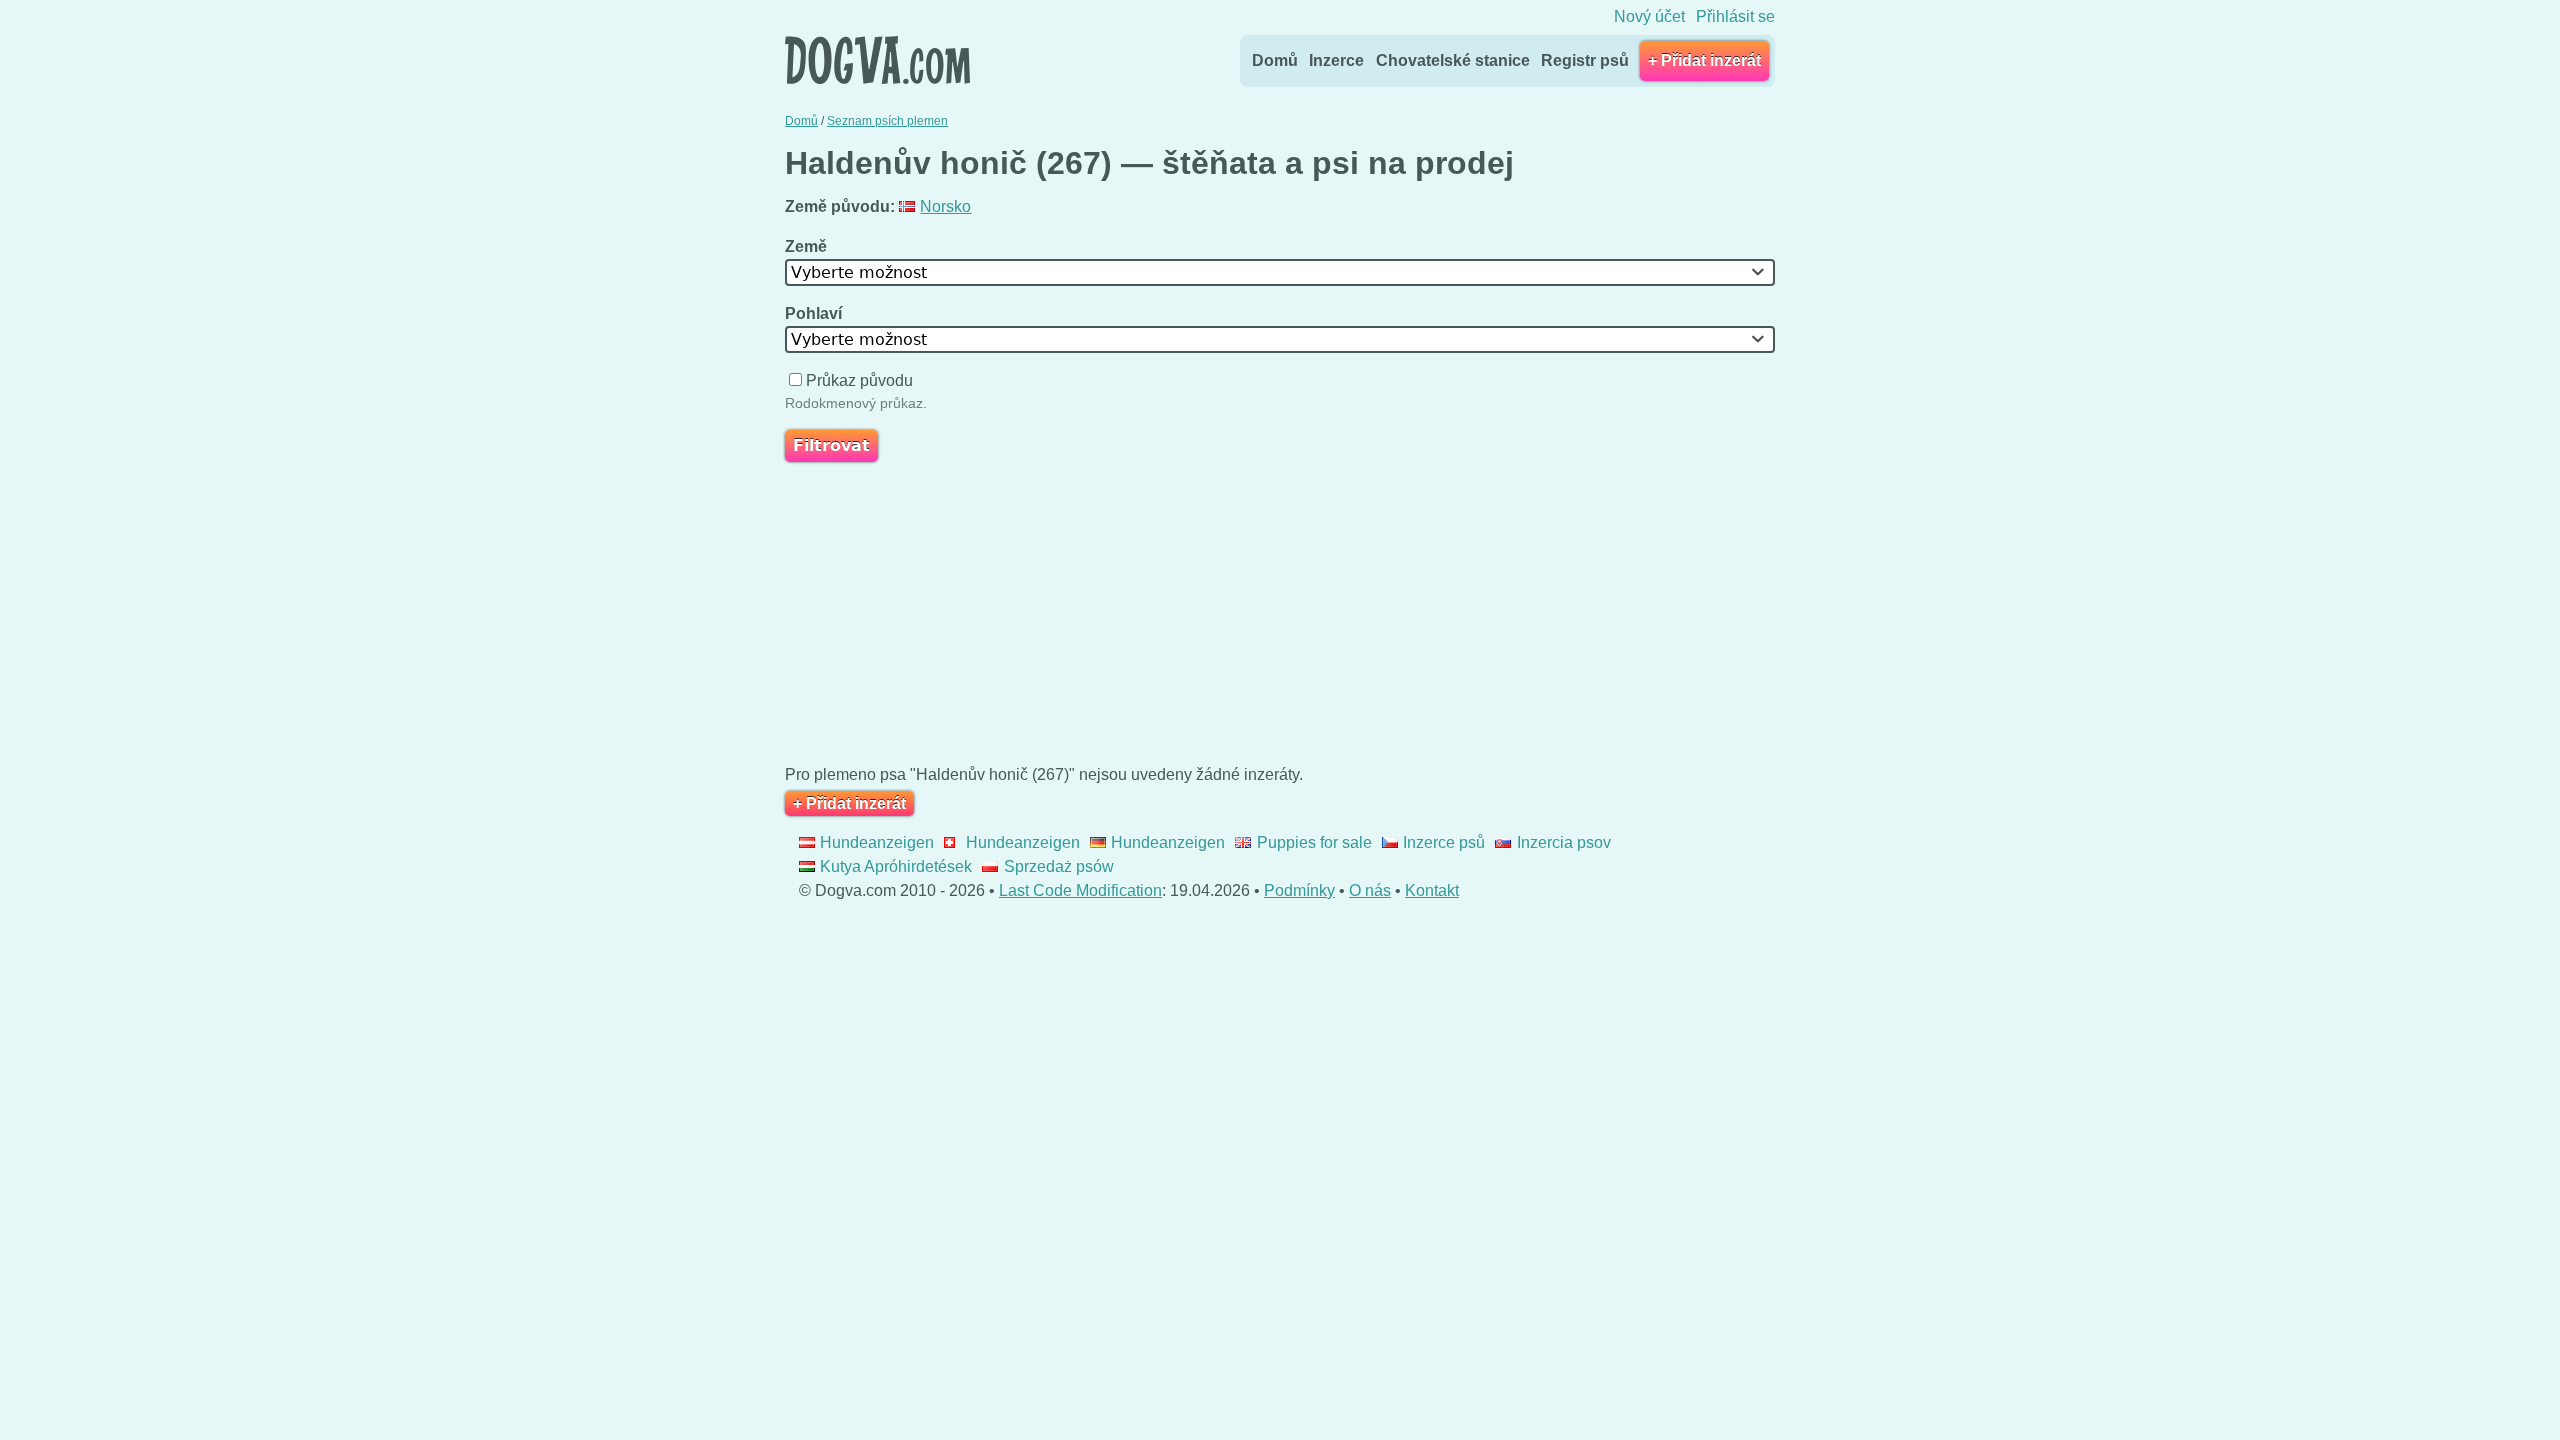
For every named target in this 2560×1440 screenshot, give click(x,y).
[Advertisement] (1280, 618)
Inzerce (1336, 60)
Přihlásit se (1735, 16)
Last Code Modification (1080, 890)
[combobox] (1280, 272)
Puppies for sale (1314, 842)
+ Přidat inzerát (1704, 60)
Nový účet (1649, 16)
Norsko (945, 206)
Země (808, 246)
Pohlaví (815, 313)
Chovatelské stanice (1453, 60)
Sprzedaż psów (1058, 866)
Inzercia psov (1563, 842)
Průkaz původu (859, 380)
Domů (1275, 60)
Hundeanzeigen (877, 842)
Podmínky (1299, 890)
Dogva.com (877, 60)
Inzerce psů (1444, 842)
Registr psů (1585, 60)
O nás (1370, 890)
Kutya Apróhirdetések (896, 866)
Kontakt (1432, 890)
